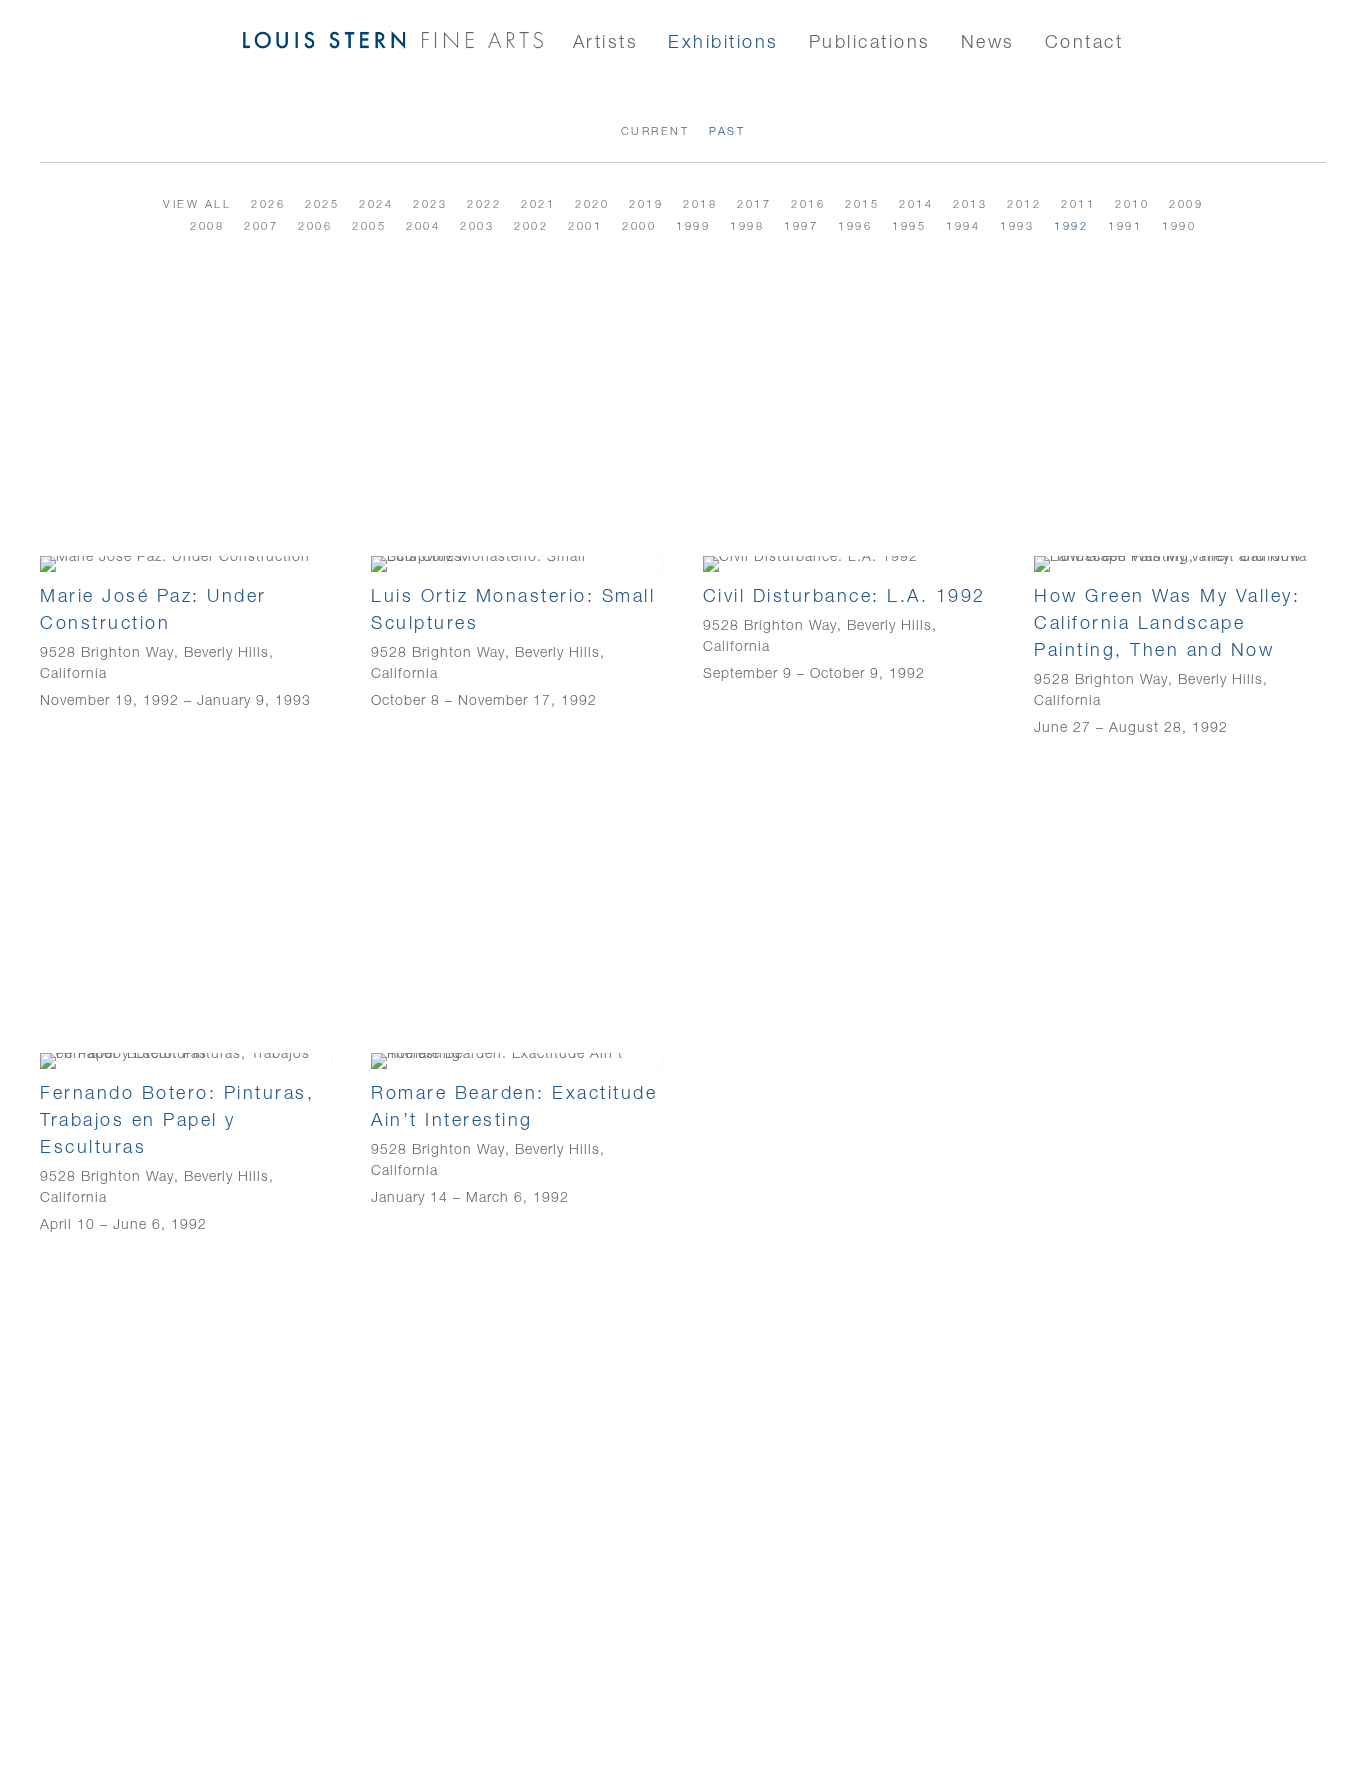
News (988, 41)
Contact (1084, 41)
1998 (747, 226)
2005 (369, 226)
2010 (1132, 204)
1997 (801, 226)
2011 (1078, 204)
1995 (909, 226)
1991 (1125, 226)
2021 (538, 204)
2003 (477, 226)
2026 (268, 204)
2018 (700, 204)
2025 (322, 204)
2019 (646, 204)
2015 (862, 204)
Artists (606, 41)
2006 (315, 226)
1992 (1071, 226)
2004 (423, 226)
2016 (808, 204)
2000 (639, 226)
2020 (592, 204)
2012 (1024, 204)
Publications (870, 41)
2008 (207, 226)
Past (727, 131)
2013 (970, 204)
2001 (585, 226)
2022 (484, 204)
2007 (261, 226)
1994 (963, 226)
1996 (855, 226)
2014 (916, 204)
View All (197, 204)
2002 (531, 226)
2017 (754, 204)
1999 (693, 226)
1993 (1017, 226)
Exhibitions (723, 41)
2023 (430, 204)
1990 (1179, 226)
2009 (1186, 204)
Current (655, 131)
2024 (376, 204)
